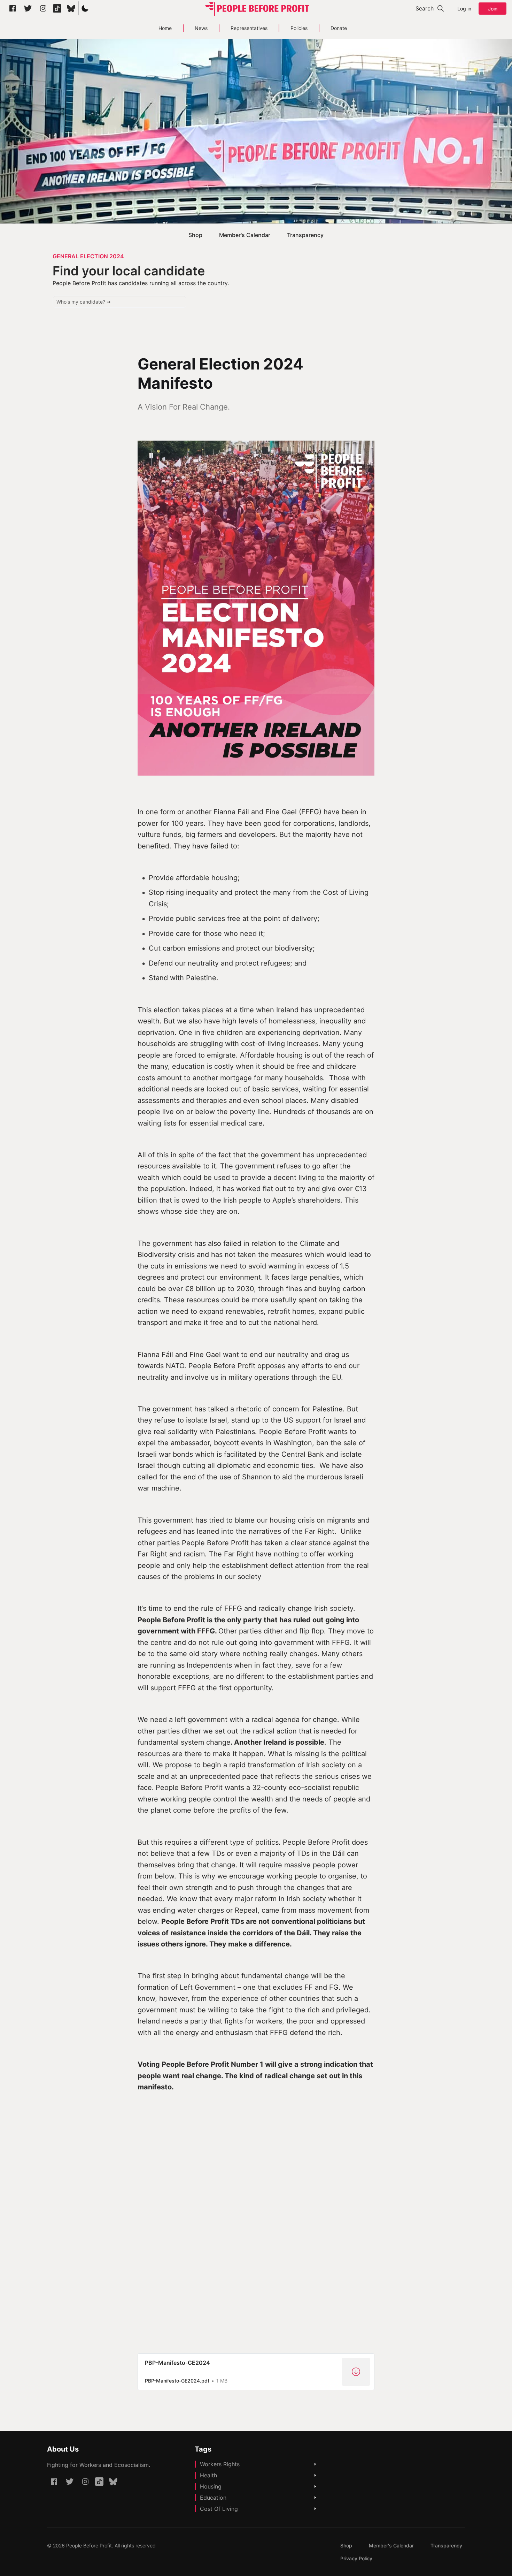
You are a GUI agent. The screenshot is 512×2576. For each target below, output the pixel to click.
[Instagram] (43, 8)
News (201, 28)
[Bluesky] (71, 8)
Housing (211, 2486)
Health (208, 2475)
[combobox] (119, 302)
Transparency (305, 235)
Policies (299, 28)
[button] (85, 8)
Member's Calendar (245, 235)
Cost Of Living (219, 2509)
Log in (464, 9)
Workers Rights (220, 2464)
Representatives (249, 28)
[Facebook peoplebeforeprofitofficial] (13, 8)
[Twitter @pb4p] (28, 8)
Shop (195, 235)
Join (493, 9)
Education (213, 2498)
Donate (339, 28)
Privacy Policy (356, 2558)
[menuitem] (195, 235)
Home (165, 28)
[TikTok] (57, 8)
